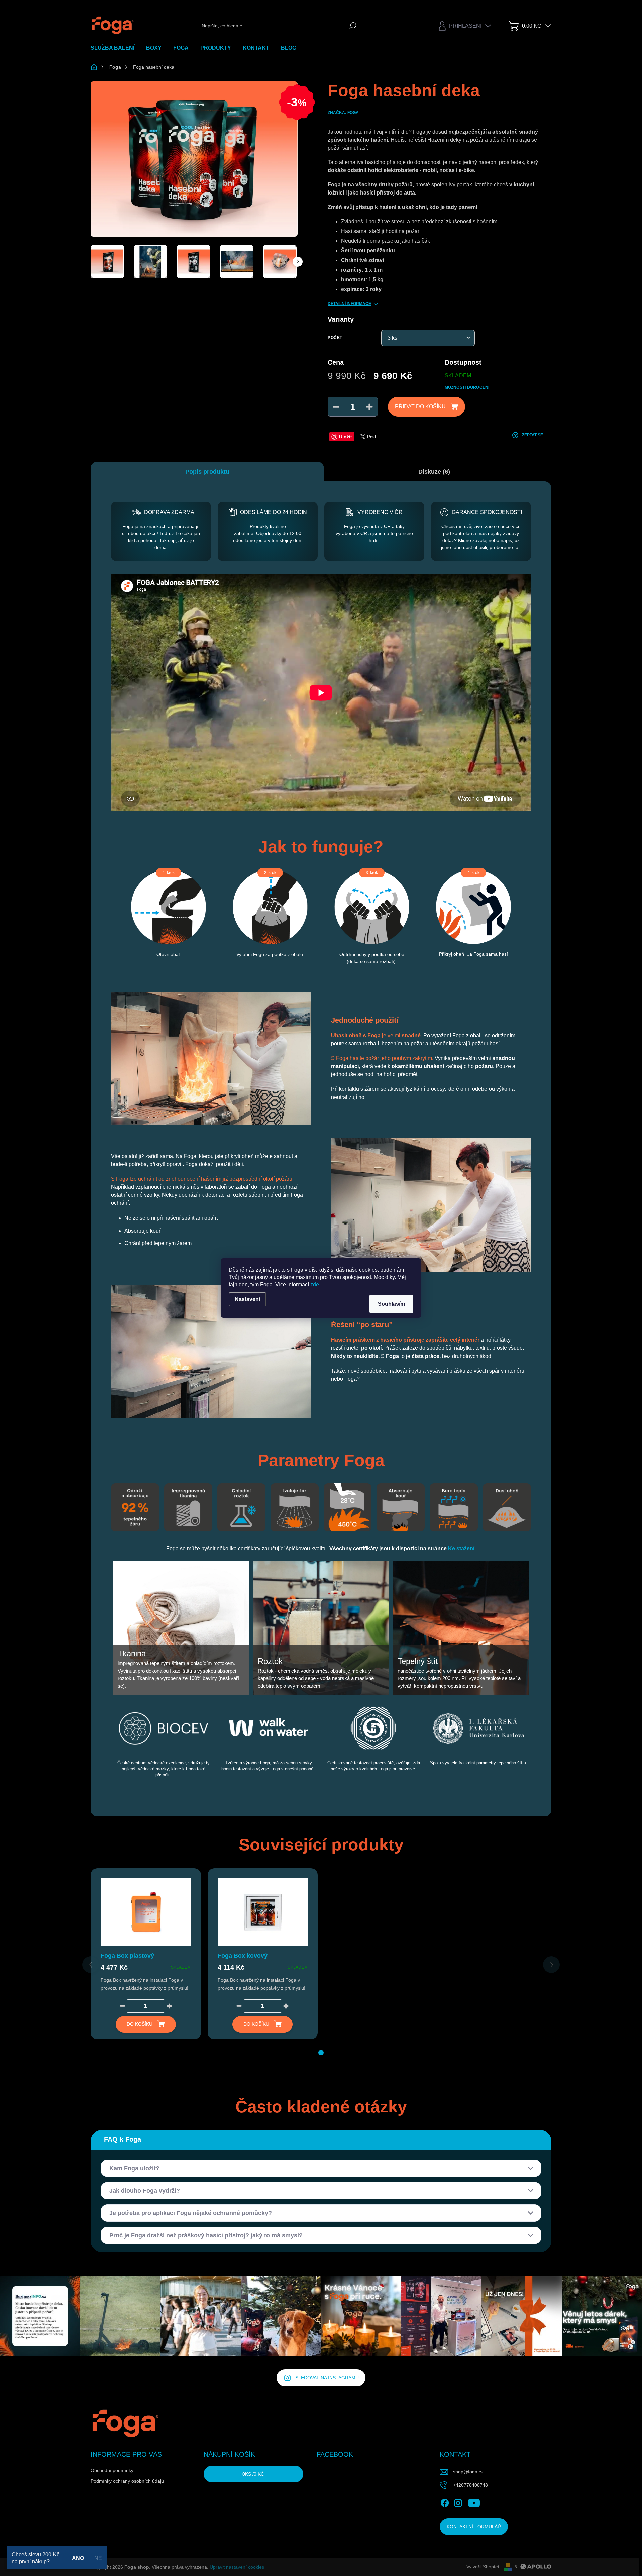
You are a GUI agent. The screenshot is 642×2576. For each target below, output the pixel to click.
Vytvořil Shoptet (483, 2567)
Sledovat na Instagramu (327, 2378)
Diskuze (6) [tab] (434, 472)
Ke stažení (461, 1549)
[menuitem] (115, 48)
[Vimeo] (493, 2502)
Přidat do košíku (420, 407)
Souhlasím (391, 1304)
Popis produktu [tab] (207, 472)
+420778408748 (470, 2485)
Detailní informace (349, 304)
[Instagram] (458, 2502)
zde (315, 1284)
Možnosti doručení (467, 387)
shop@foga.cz (468, 2472)
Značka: (343, 113)
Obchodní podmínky (112, 2470)
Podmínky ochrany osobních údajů (127, 2481)
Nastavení (247, 1299)
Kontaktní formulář (474, 2527)
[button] (321, 2053)
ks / (253, 2474)
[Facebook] (445, 2502)
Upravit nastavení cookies (237, 2567)
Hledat (353, 26)
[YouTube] (474, 2502)
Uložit (346, 437)
